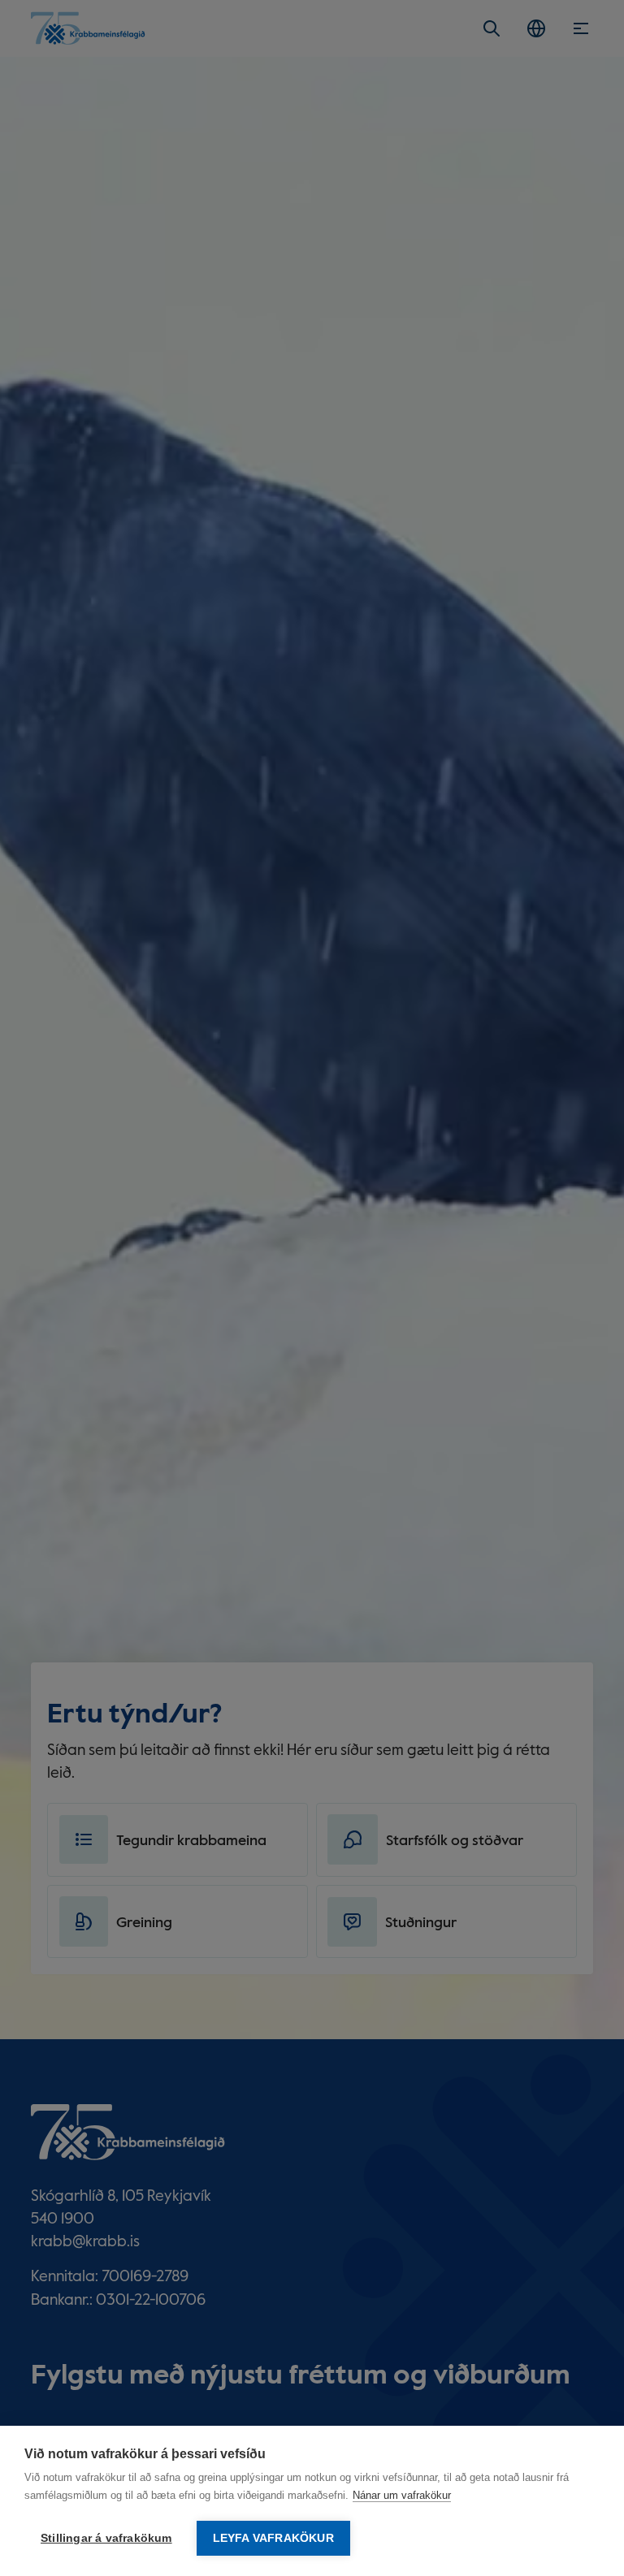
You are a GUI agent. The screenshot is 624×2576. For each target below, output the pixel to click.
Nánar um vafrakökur (402, 2495)
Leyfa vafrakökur (273, 2538)
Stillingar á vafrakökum (106, 2538)
